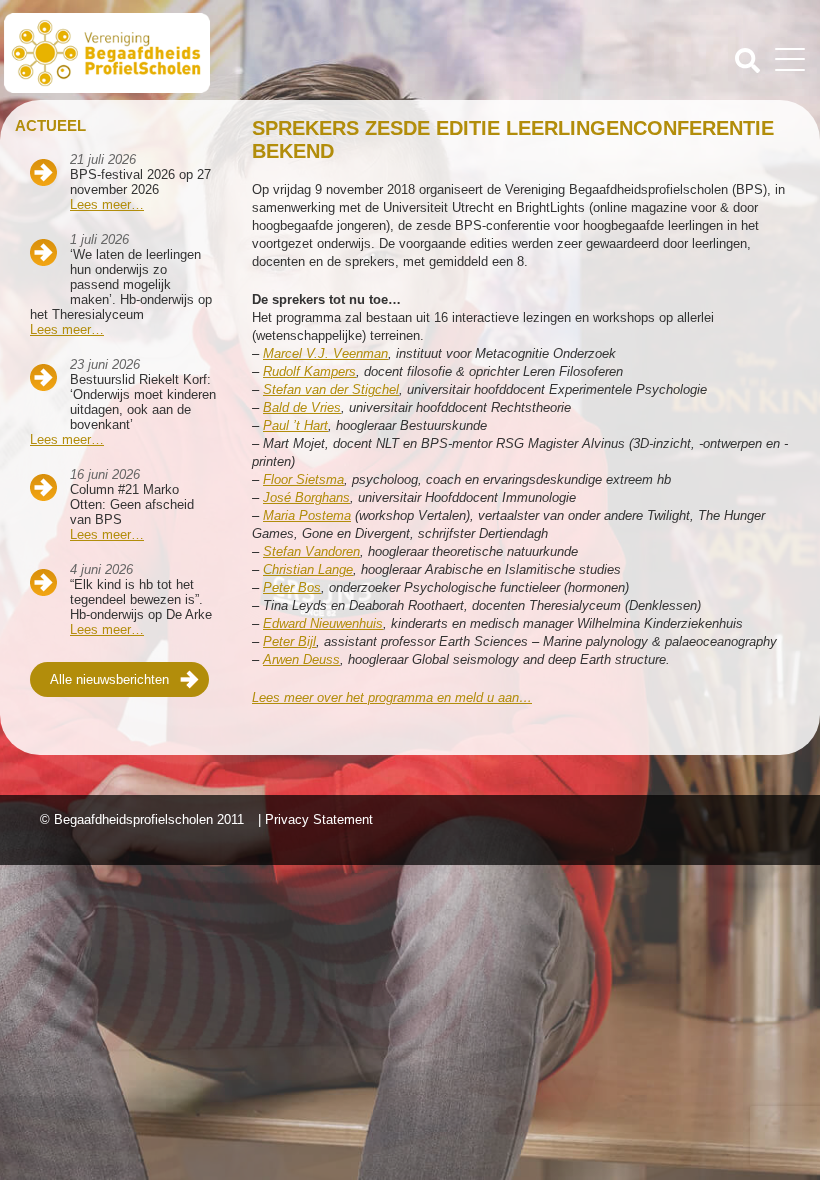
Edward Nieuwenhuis (323, 623)
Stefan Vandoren (311, 551)
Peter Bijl (289, 641)
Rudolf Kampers (309, 371)
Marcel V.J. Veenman (325, 353)
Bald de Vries (302, 407)
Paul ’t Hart (295, 425)
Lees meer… (107, 204)
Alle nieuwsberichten (109, 679)
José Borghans (306, 497)
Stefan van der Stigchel (331, 389)
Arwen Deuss (301, 659)
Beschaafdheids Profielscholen (209, 53)
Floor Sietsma (303, 479)
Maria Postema (307, 515)
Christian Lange (308, 569)
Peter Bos (292, 587)
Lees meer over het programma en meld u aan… (392, 697)
